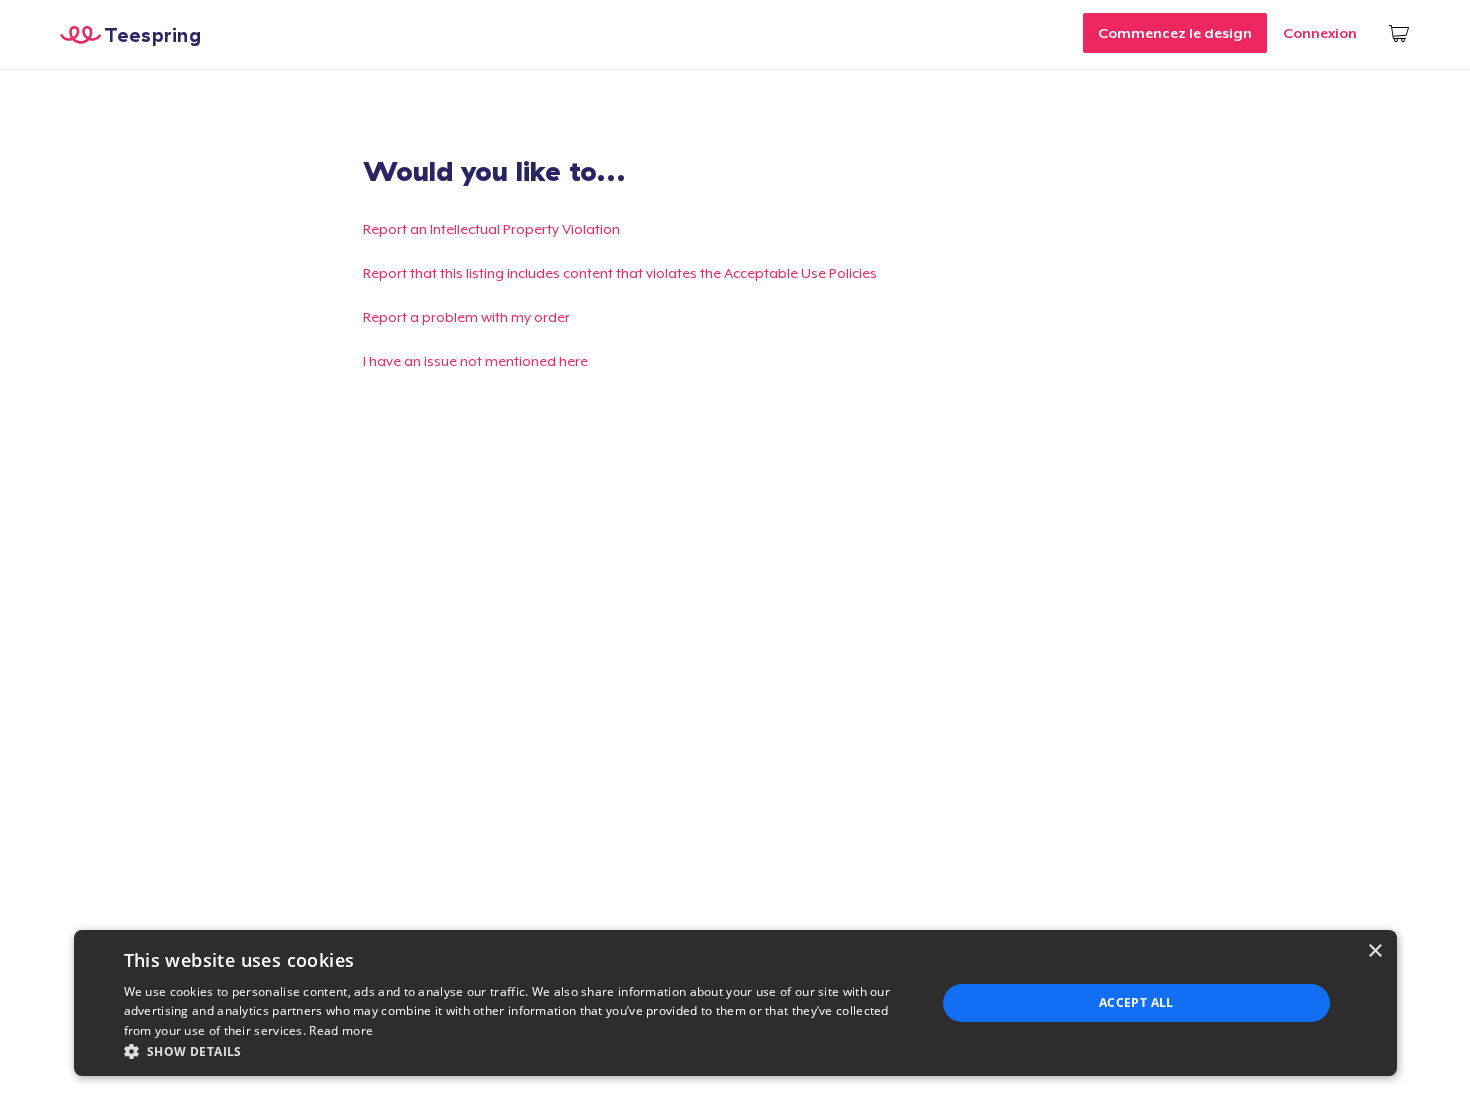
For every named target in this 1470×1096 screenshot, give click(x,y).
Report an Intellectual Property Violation (491, 229)
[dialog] (735, 1003)
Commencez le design (1175, 33)
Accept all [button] (1136, 1002)
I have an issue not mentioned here (475, 361)
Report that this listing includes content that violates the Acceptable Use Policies (620, 273)
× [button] (1374, 951)
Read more (341, 1030)
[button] (518, 1051)
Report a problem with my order (466, 317)
